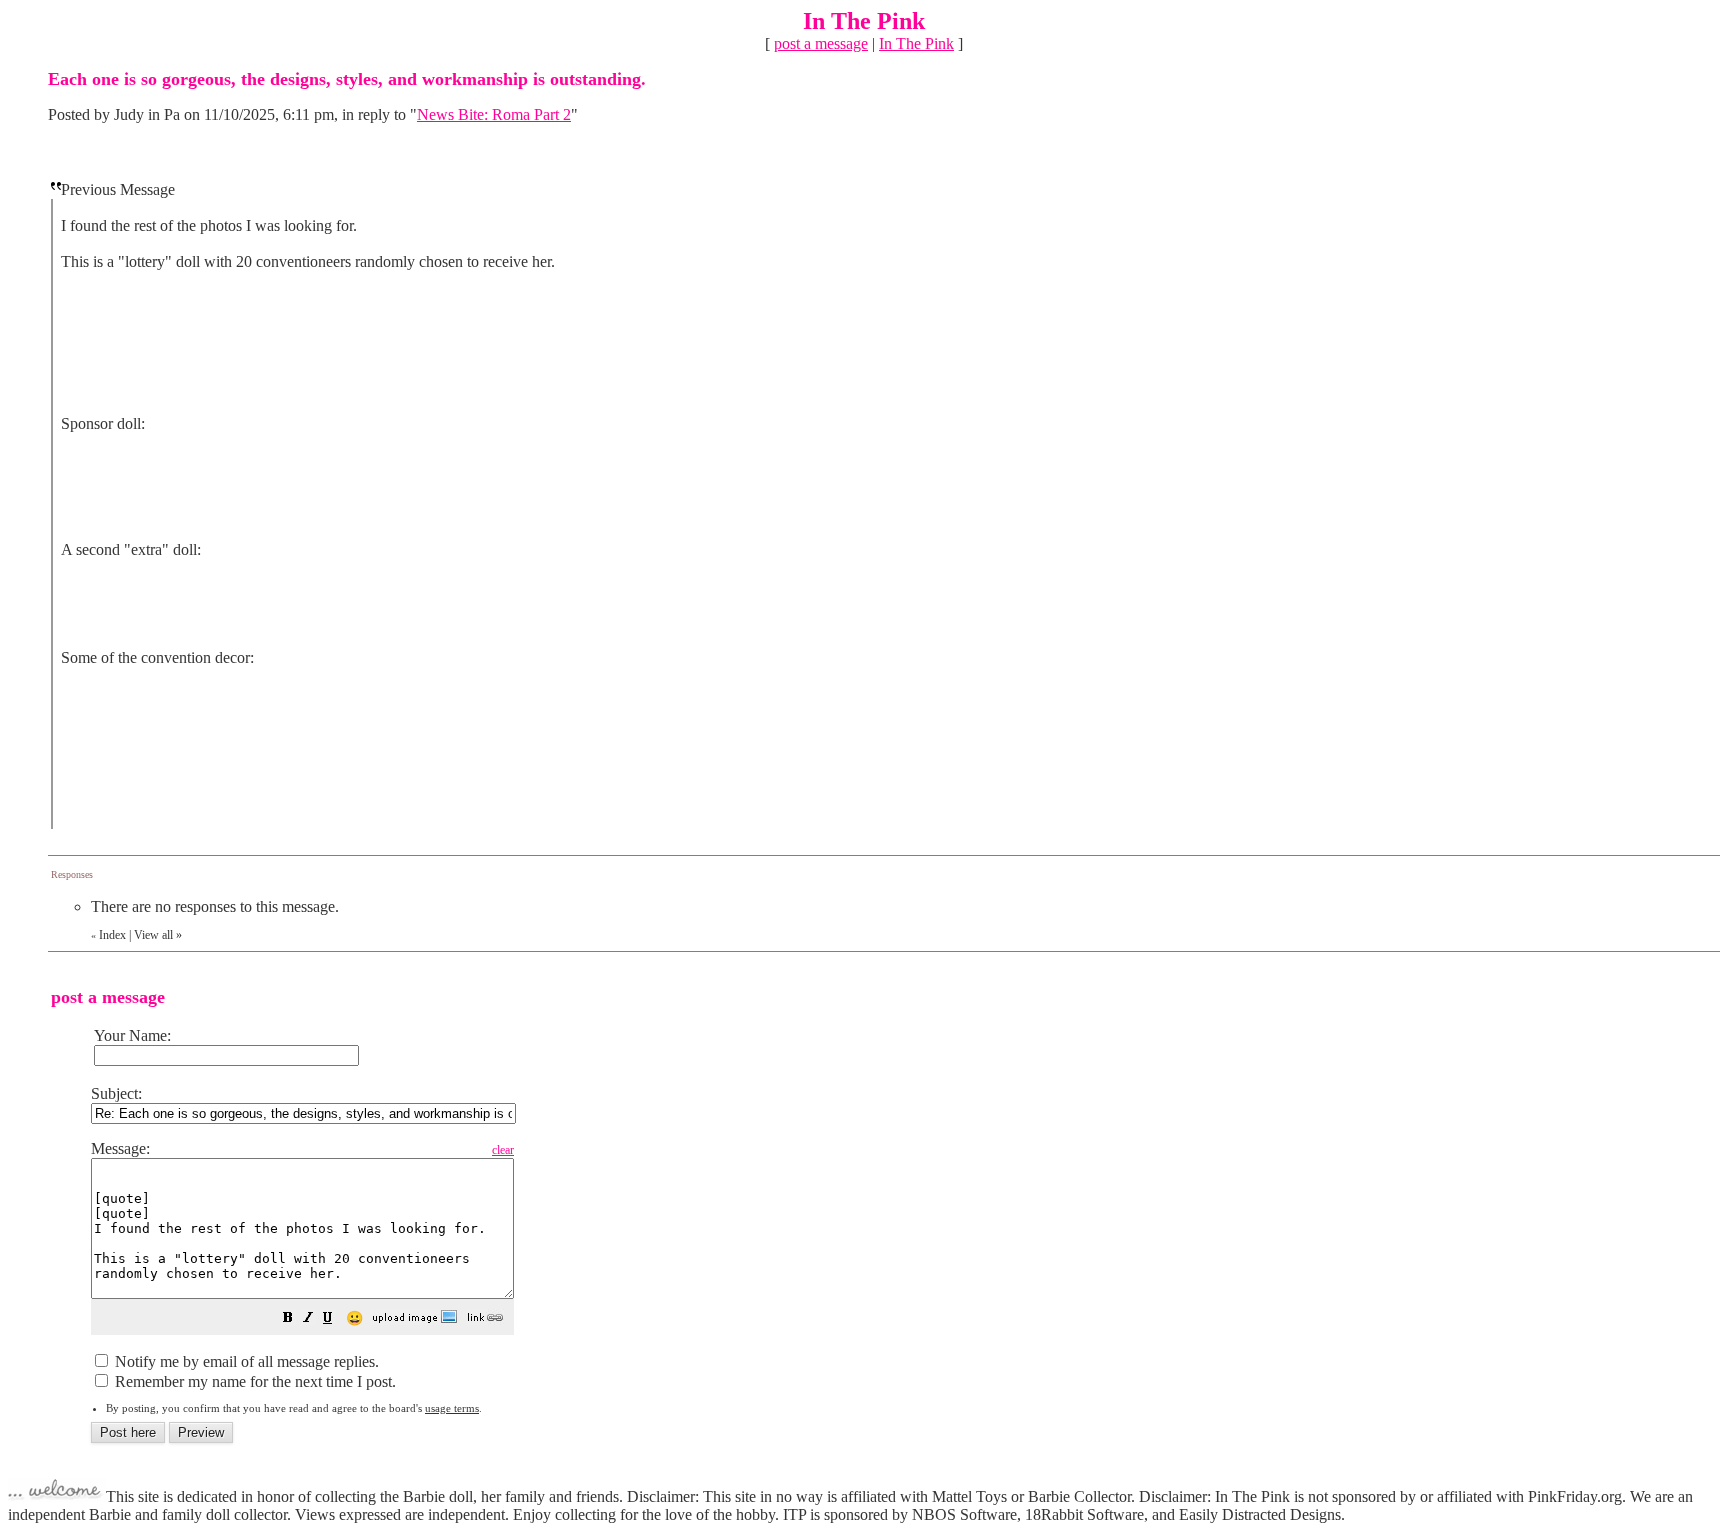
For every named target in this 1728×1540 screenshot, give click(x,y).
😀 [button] (354, 1318)
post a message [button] (821, 43)
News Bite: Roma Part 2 (494, 114)
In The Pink (916, 43)
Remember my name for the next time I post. (253, 1381)
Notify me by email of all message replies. (245, 1361)
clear (503, 1150)
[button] (288, 1319)
